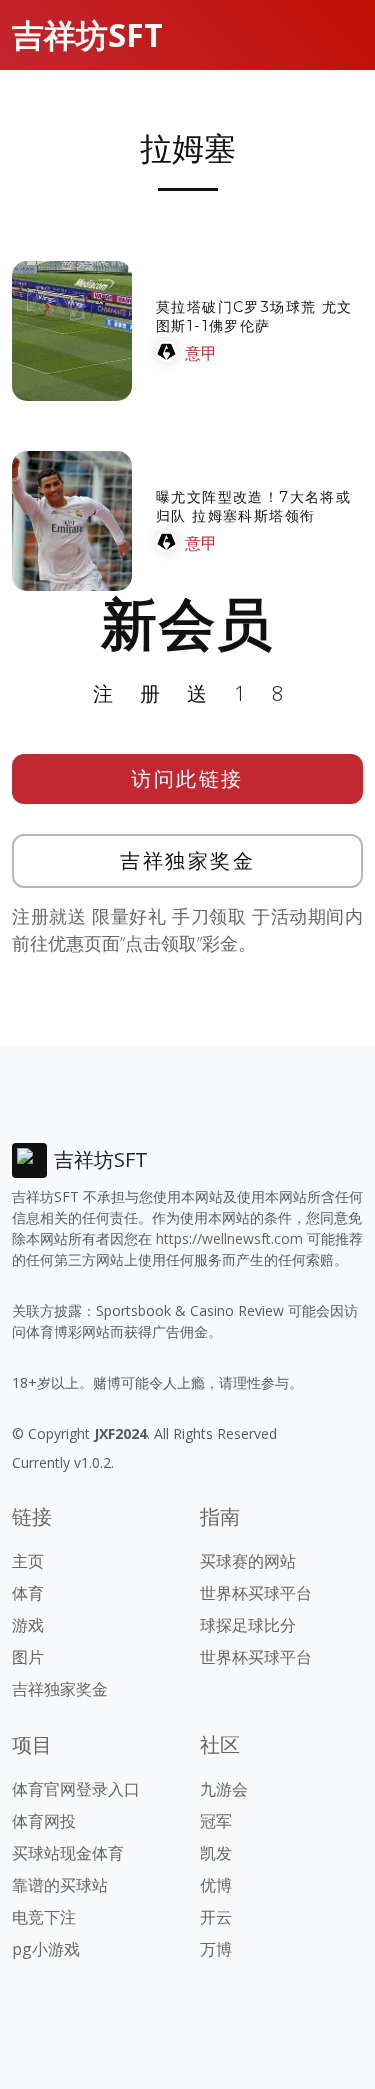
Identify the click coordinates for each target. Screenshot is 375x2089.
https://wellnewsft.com (229, 1238)
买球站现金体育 (68, 1853)
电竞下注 (44, 1917)
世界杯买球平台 (256, 1593)
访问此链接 (187, 778)
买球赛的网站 (248, 1561)
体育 (28, 1593)
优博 (216, 1885)
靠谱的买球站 (60, 1885)
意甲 (201, 353)
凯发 (216, 1853)
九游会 (224, 1789)
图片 (28, 1657)
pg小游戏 (46, 1949)
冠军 (216, 1821)
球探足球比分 (248, 1625)
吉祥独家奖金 (187, 860)
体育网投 (44, 1821)
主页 (28, 1561)
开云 (216, 1917)
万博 (216, 1949)
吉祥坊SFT (87, 34)
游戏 (28, 1625)
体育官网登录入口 (76, 1789)
